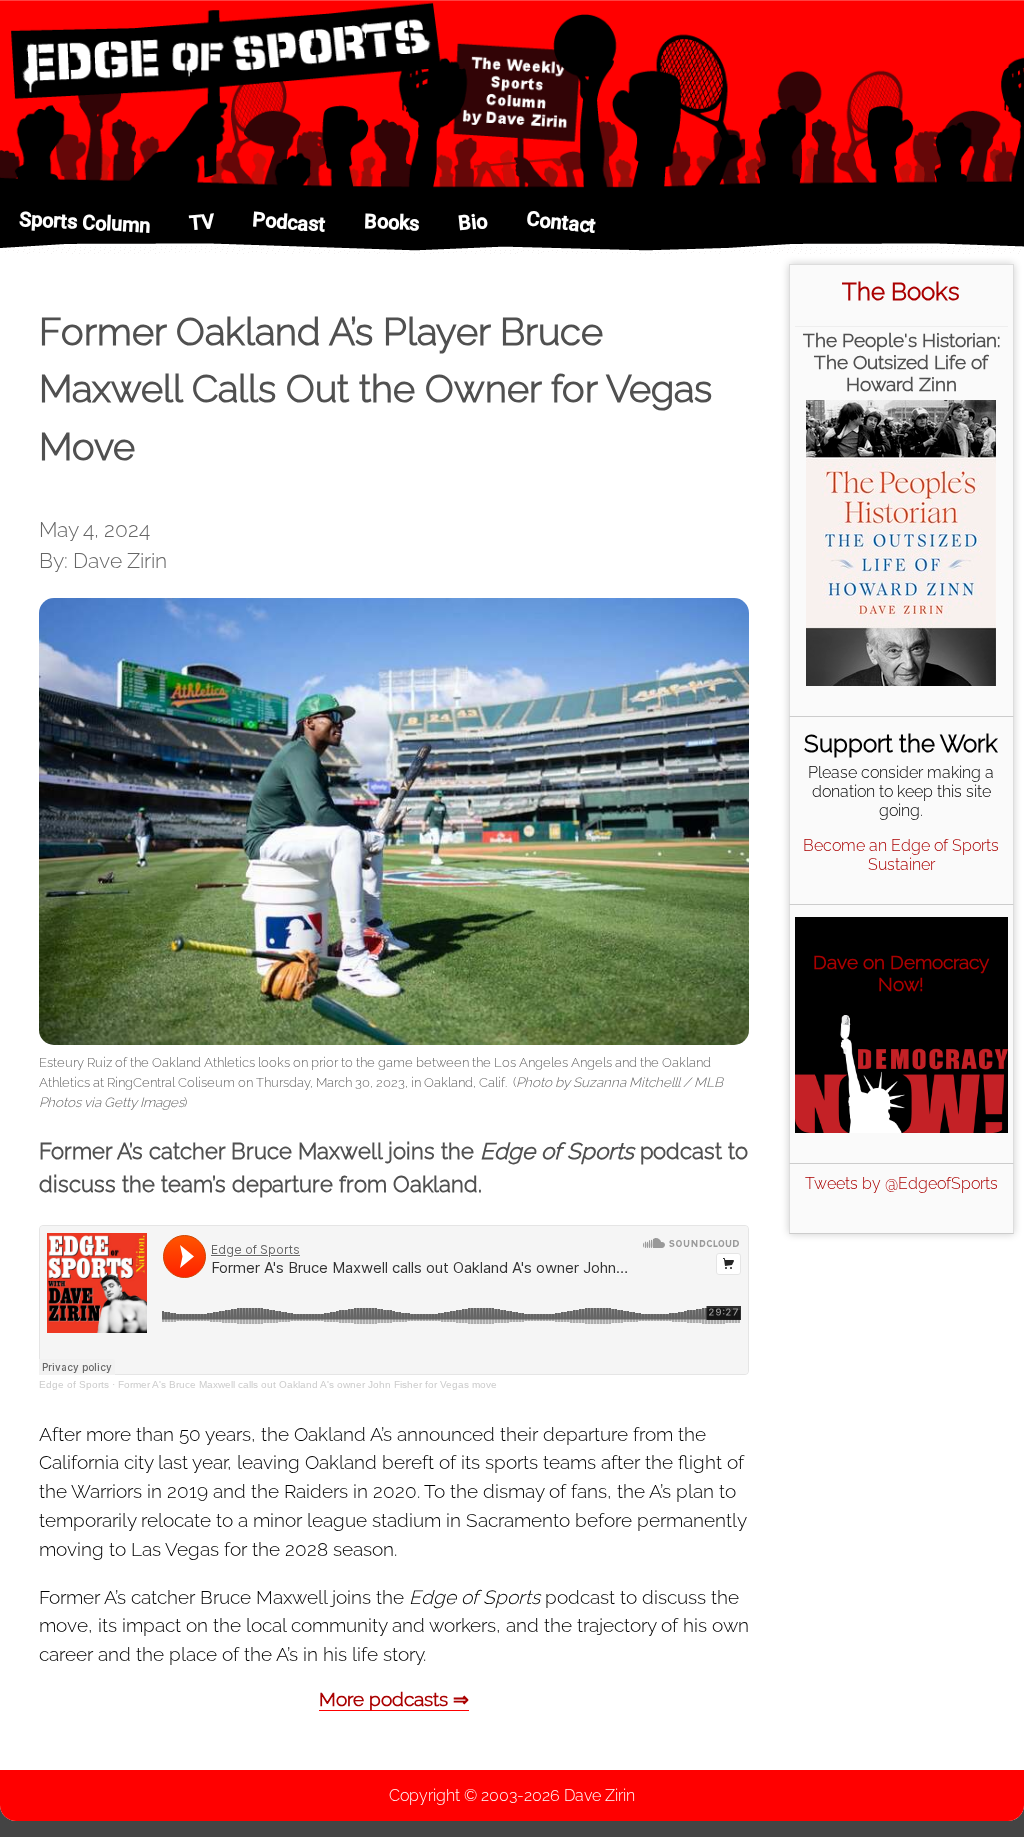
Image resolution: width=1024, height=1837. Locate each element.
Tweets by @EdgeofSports (901, 1183)
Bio (472, 222)
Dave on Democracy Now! (901, 973)
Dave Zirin (599, 1795)
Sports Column (85, 222)
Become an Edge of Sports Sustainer (901, 855)
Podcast (289, 221)
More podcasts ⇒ (394, 1699)
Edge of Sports (74, 1384)
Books (392, 222)
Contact (561, 221)
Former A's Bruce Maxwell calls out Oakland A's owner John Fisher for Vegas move (307, 1384)
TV (201, 222)
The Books (901, 291)
